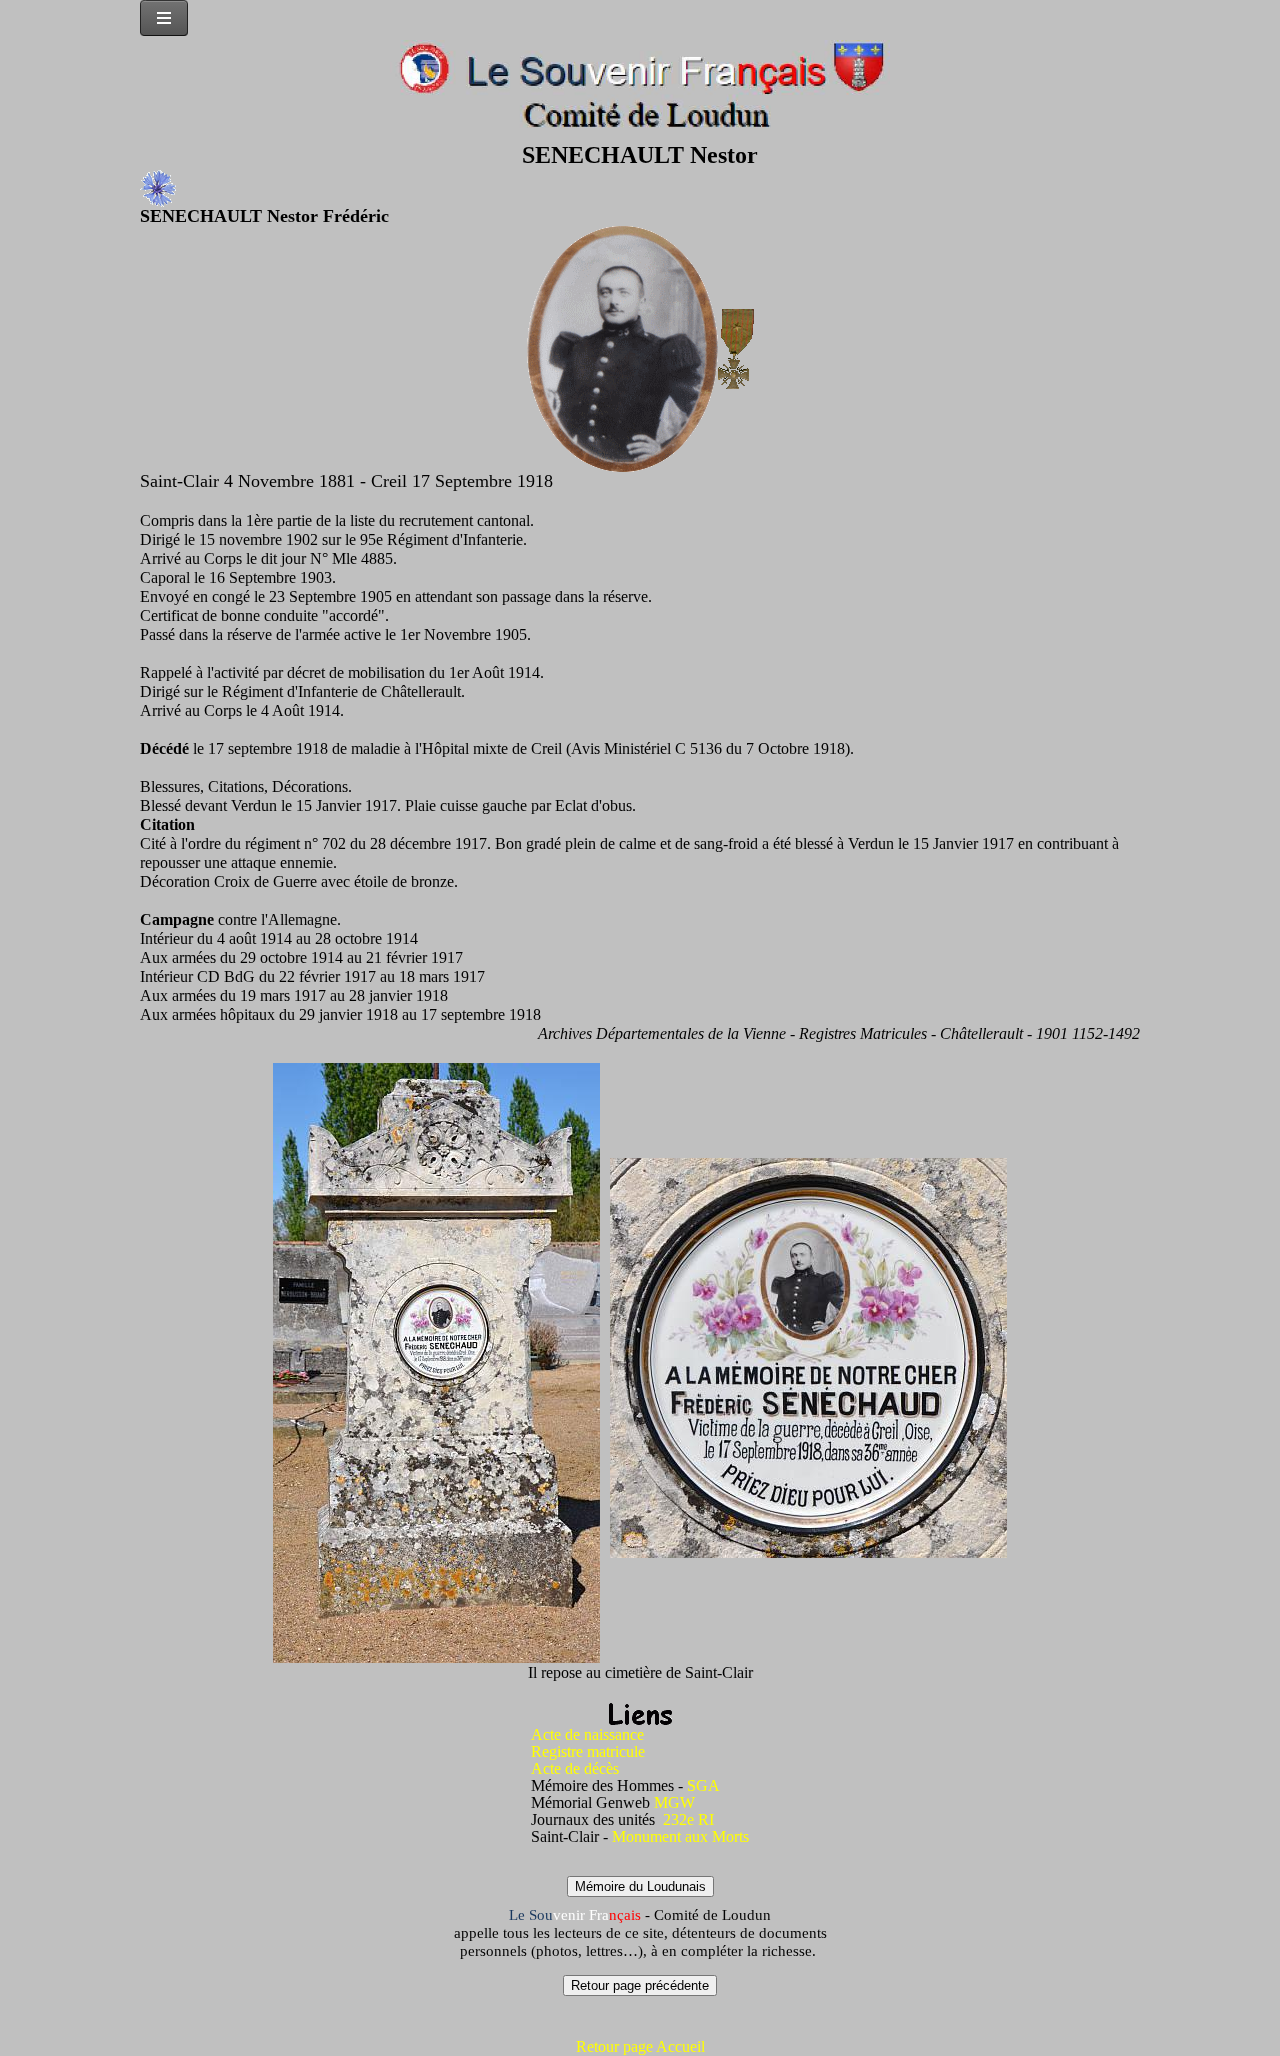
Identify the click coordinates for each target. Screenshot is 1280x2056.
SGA (703, 1785)
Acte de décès (575, 1768)
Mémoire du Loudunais (640, 1886)
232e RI (688, 1819)
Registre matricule (588, 1751)
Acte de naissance (587, 1734)
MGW (674, 1802)
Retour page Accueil (640, 2046)
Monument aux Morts (680, 1836)
